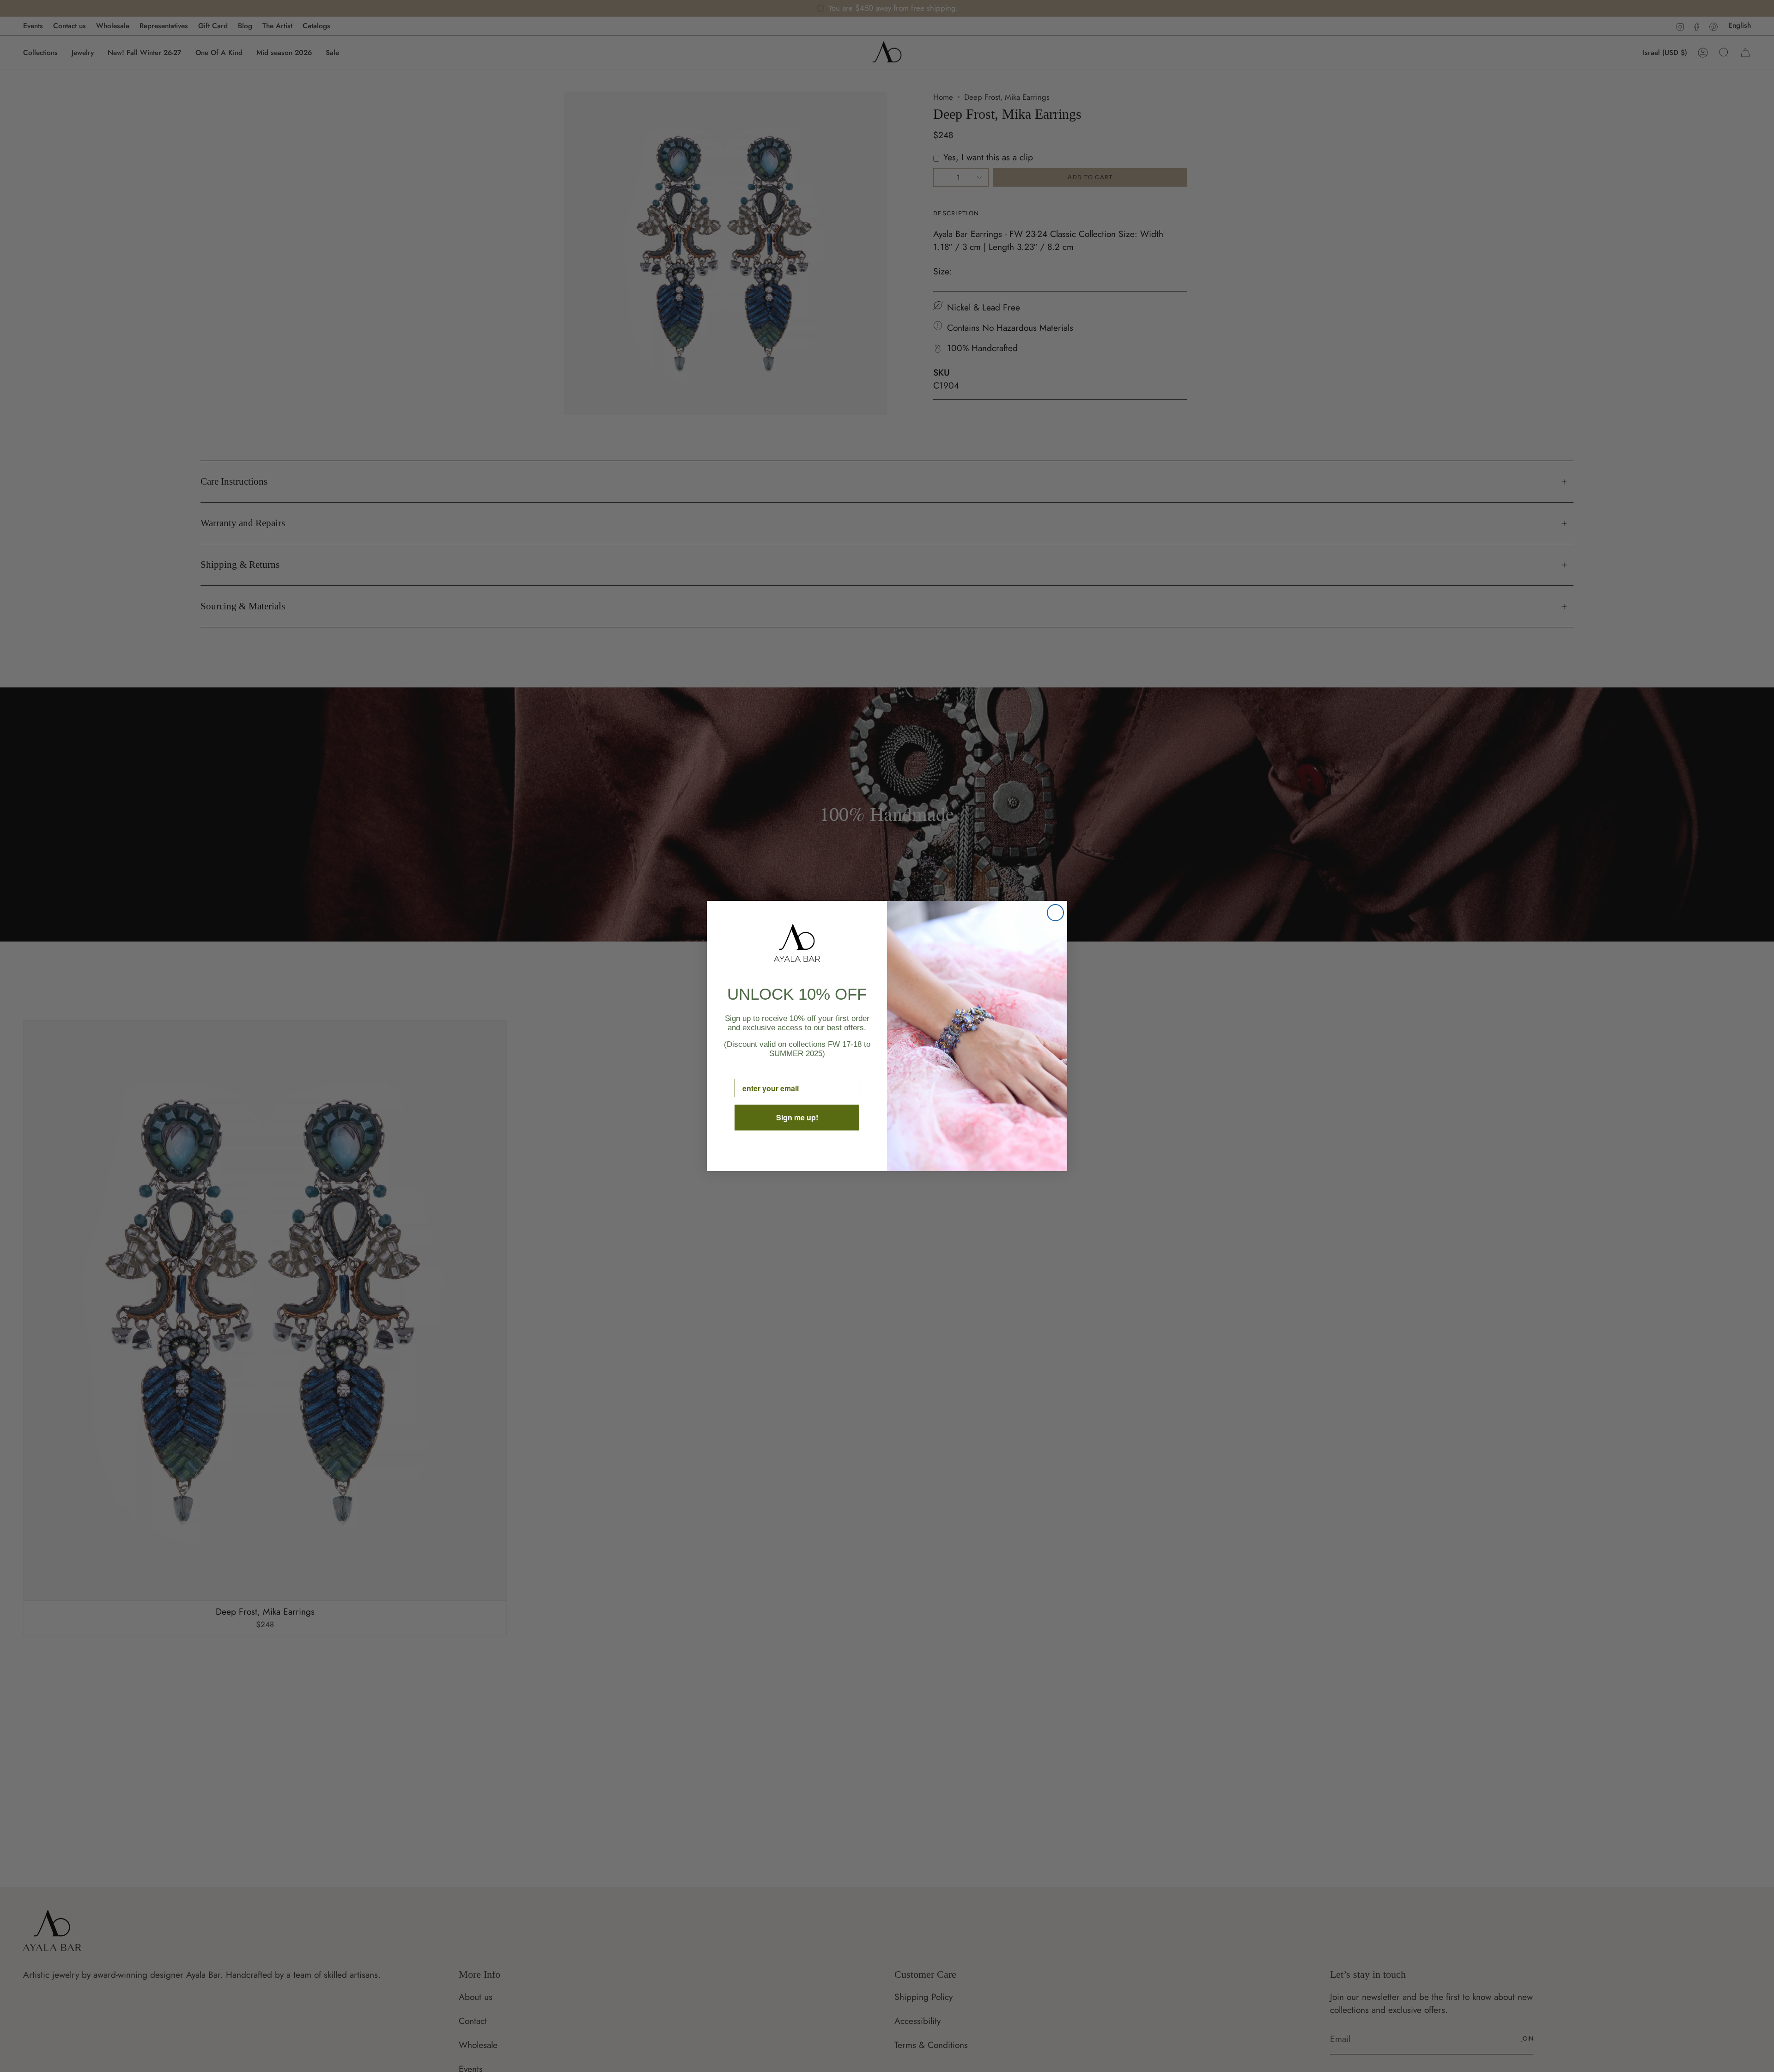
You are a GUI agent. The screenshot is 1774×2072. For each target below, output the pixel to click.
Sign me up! (797, 1117)
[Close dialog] (1055, 913)
